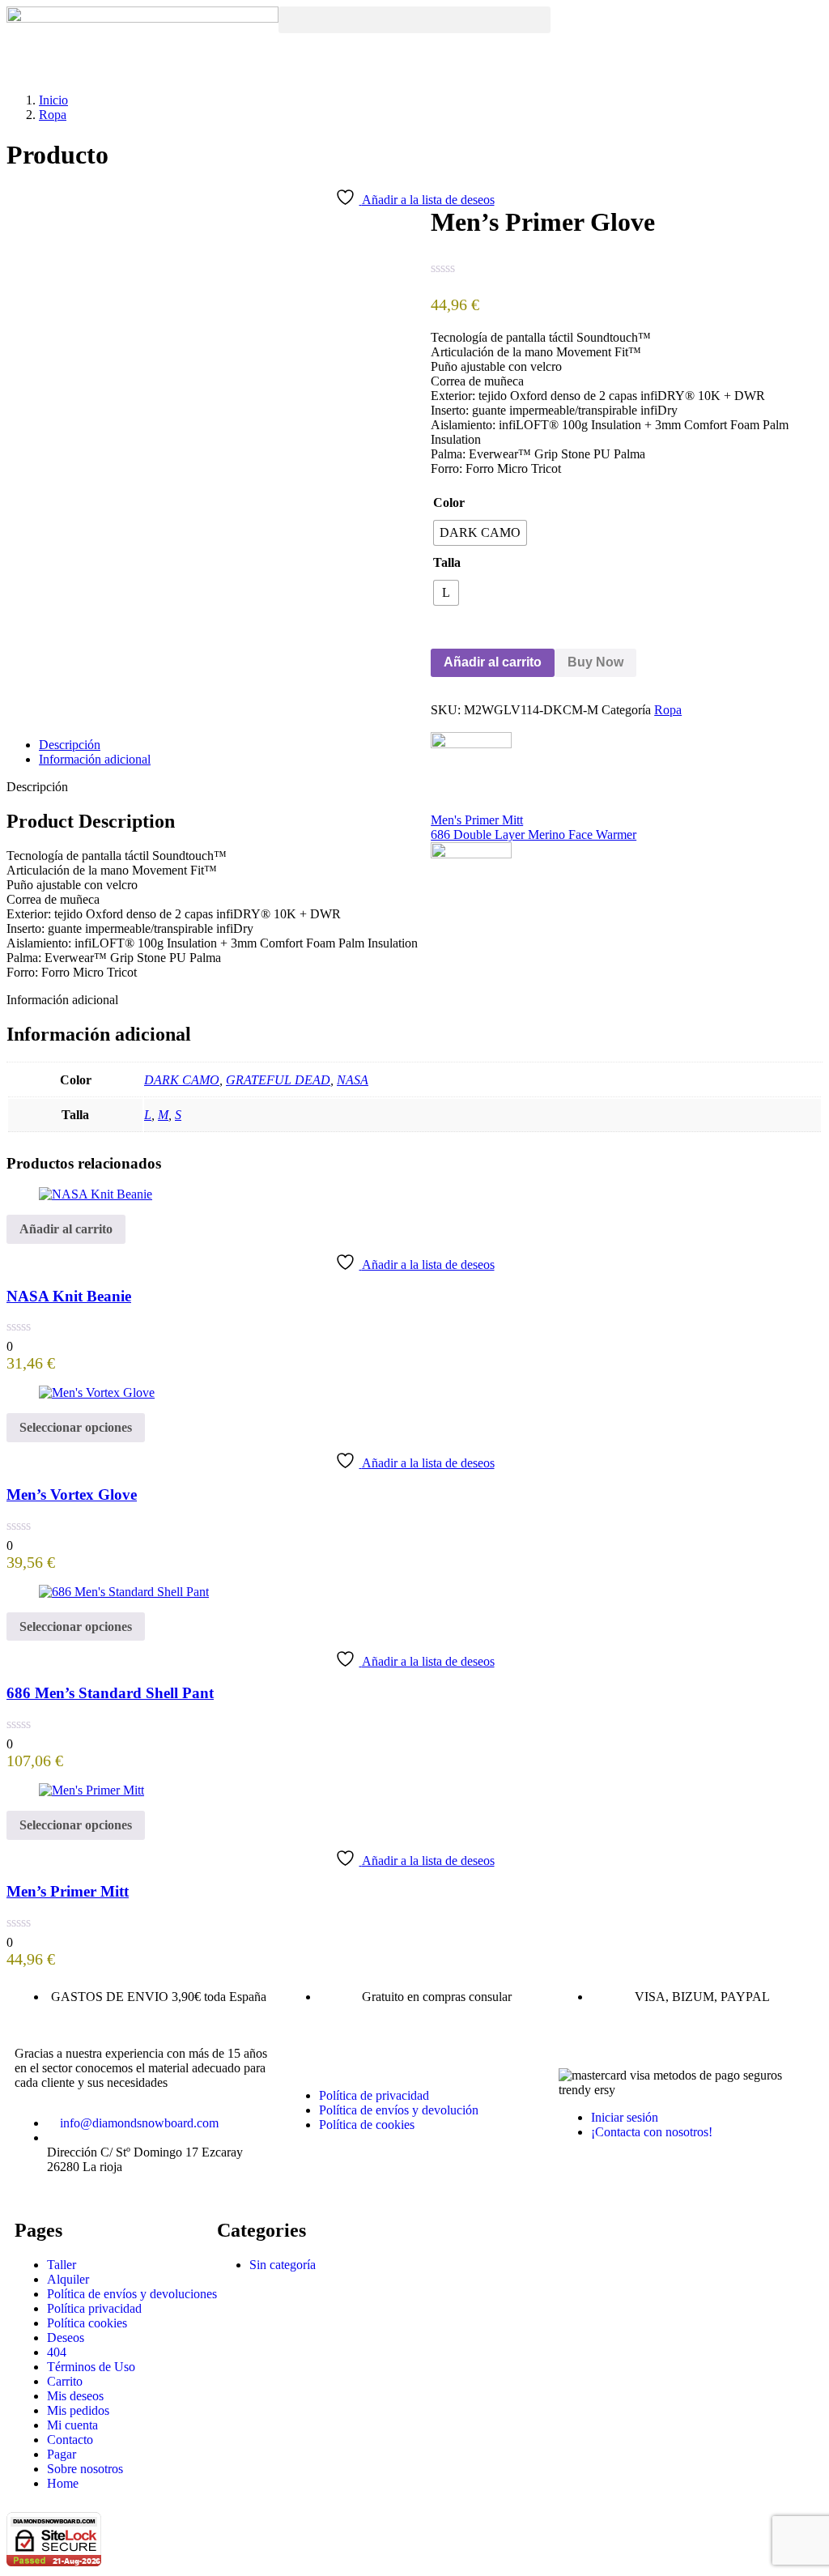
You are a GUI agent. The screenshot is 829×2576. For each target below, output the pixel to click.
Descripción (70, 745)
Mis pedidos (78, 2410)
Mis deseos (75, 2396)
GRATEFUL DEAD (278, 1080)
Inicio (53, 100)
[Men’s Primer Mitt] (91, 1790)
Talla (447, 562)
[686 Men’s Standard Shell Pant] (124, 1592)
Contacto (70, 2440)
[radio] (480, 533)
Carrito (65, 2381)
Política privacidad (94, 2308)
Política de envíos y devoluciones (132, 2294)
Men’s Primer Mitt (68, 1891)
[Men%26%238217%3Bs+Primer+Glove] (445, 724)
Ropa (53, 115)
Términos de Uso (91, 2367)
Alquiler (68, 2279)
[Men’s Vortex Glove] (97, 1392)
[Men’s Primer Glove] (436, 724)
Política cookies (87, 2323)
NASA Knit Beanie (69, 1296)
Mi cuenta (72, 2425)
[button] (414, 20)
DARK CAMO (182, 1080)
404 (57, 2352)
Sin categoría (283, 2265)
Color (449, 502)
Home (63, 2483)
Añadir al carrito (493, 662)
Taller (62, 2265)
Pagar (62, 2454)
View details (38, 704)
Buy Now (595, 662)
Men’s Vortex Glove (72, 1495)
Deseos (66, 2338)
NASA (353, 1080)
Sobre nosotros (85, 2469)
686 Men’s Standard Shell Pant (110, 1693)
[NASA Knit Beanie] (96, 1194)
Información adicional (95, 759)
